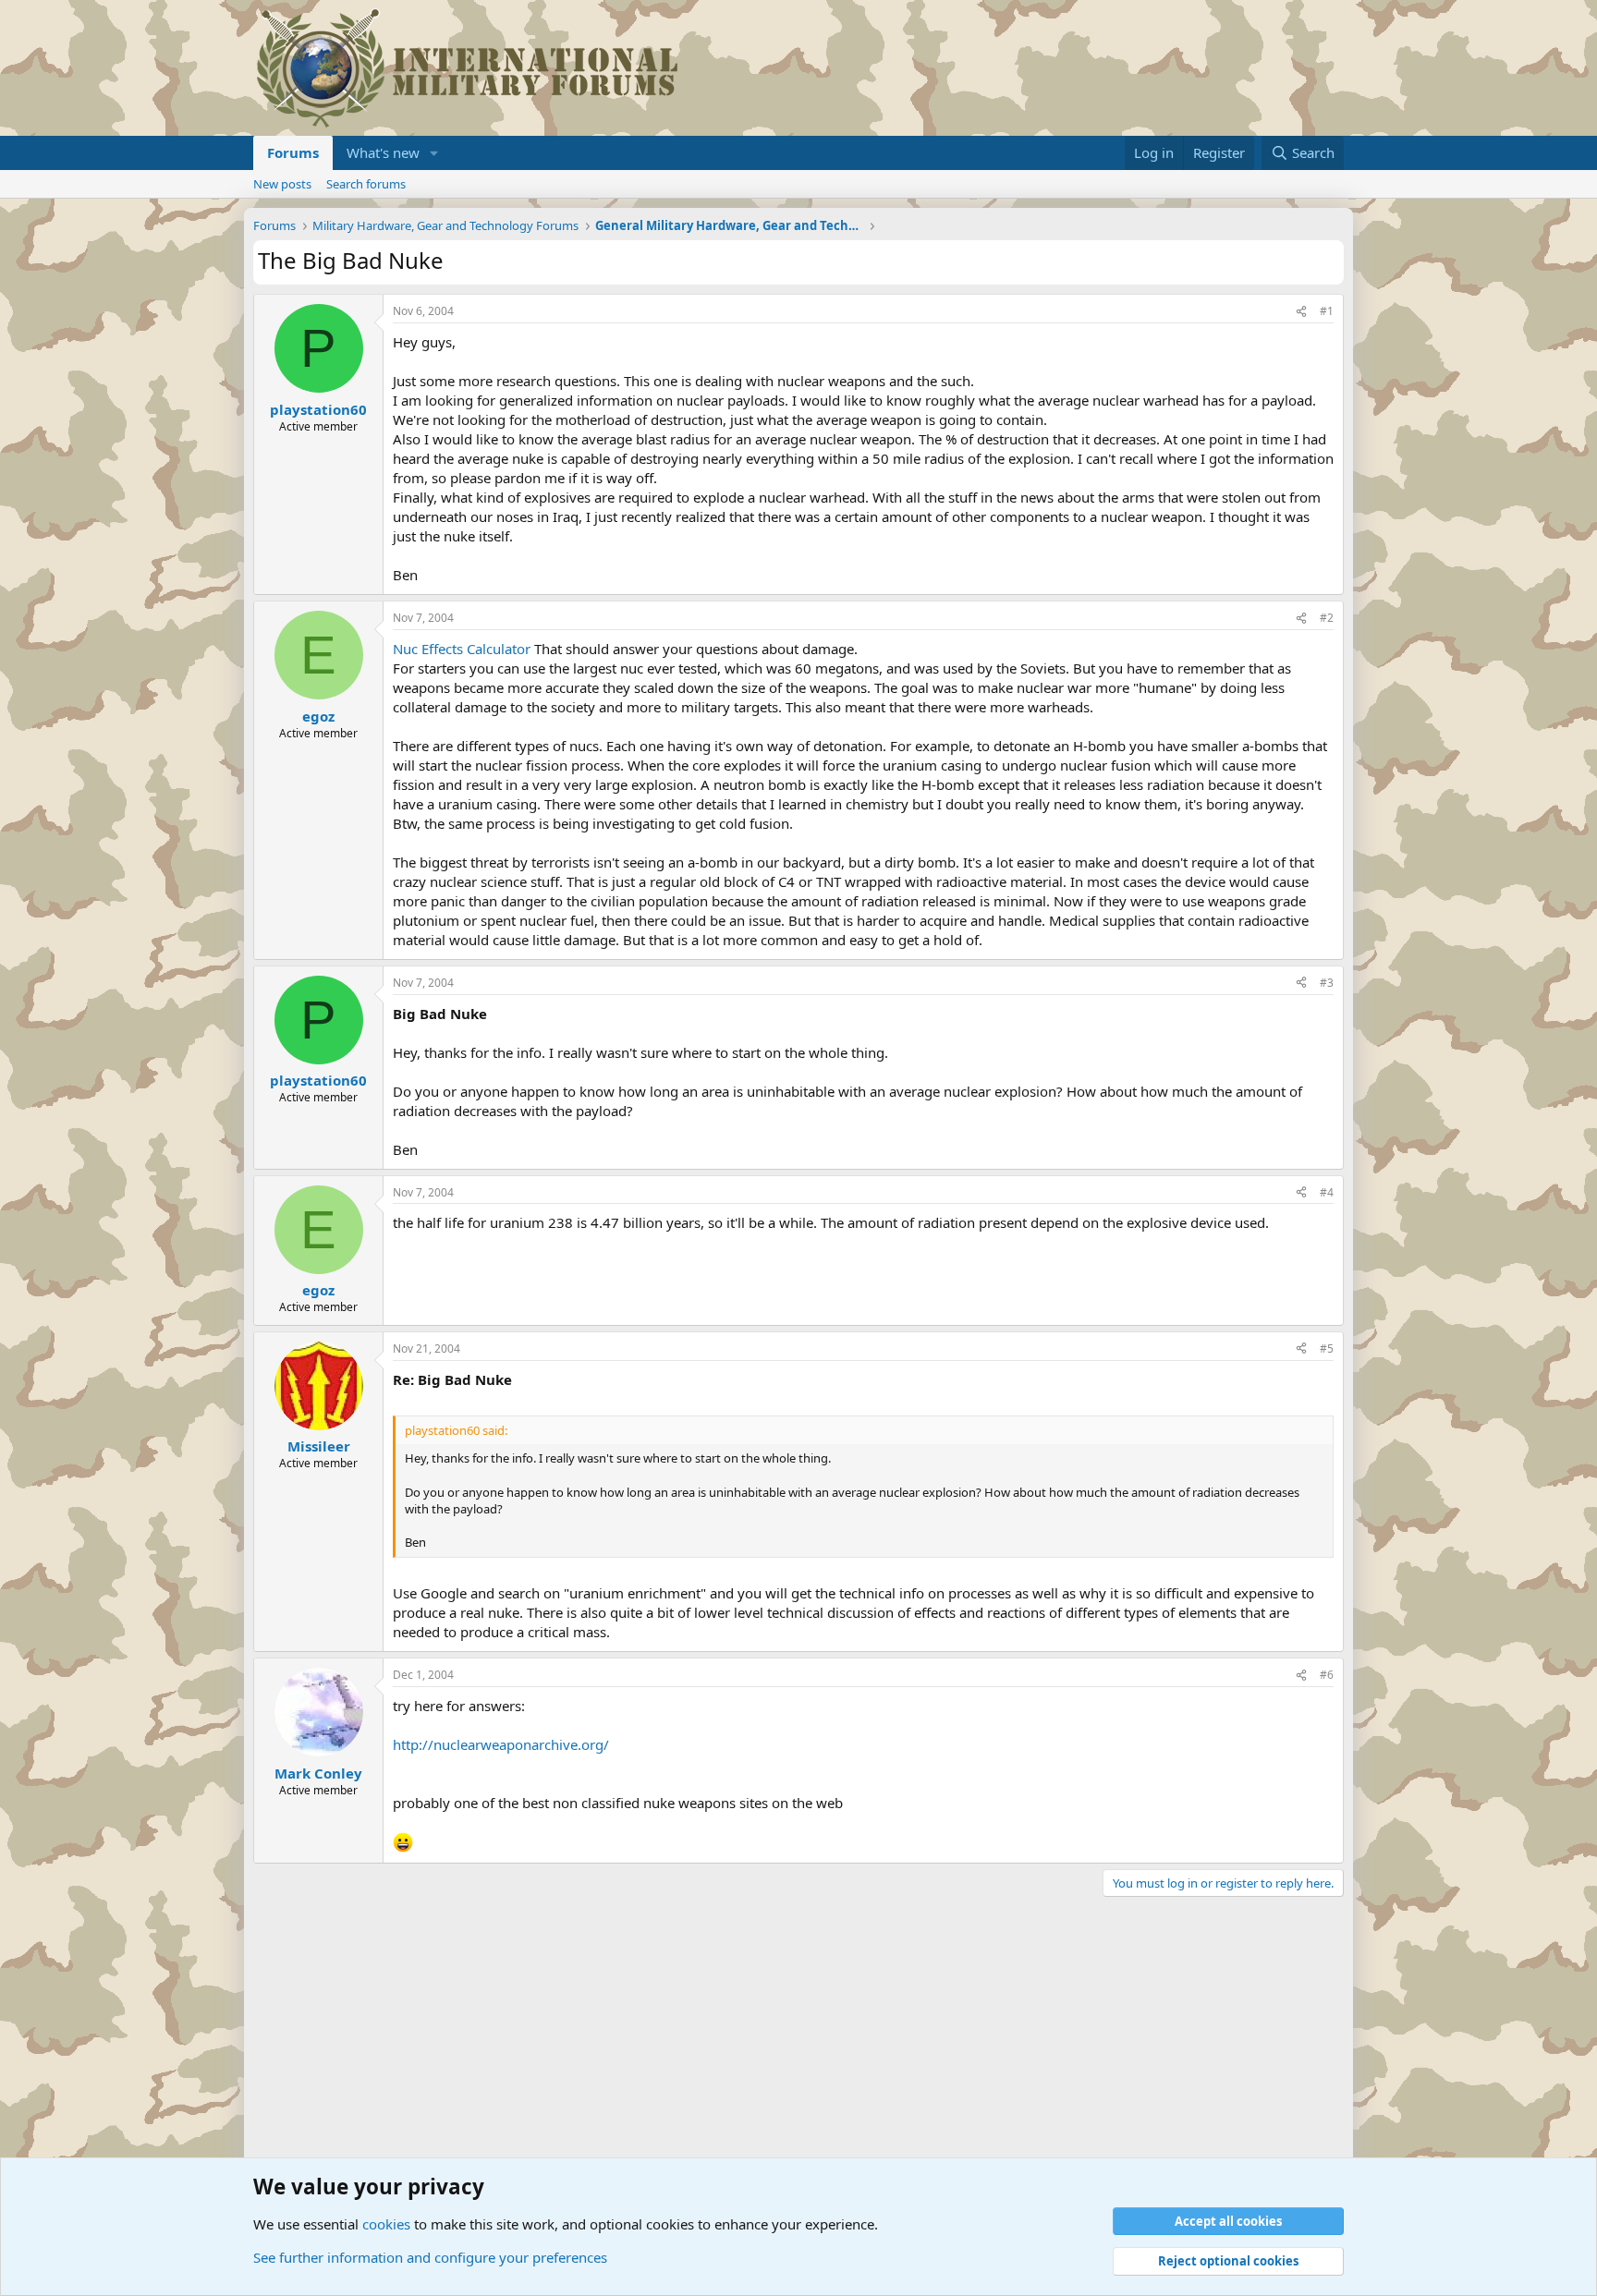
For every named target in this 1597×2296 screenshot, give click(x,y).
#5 (1327, 1348)
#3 (1327, 983)
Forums (293, 152)
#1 (1327, 311)
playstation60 (318, 409)
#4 (1327, 1192)
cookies (386, 2224)
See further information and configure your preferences (430, 2257)
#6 (1327, 1675)
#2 (1327, 618)
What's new (383, 152)
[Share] (1301, 312)
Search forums (366, 184)
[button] (434, 153)
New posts (282, 184)
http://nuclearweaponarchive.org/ (501, 1744)
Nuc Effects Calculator (462, 649)
